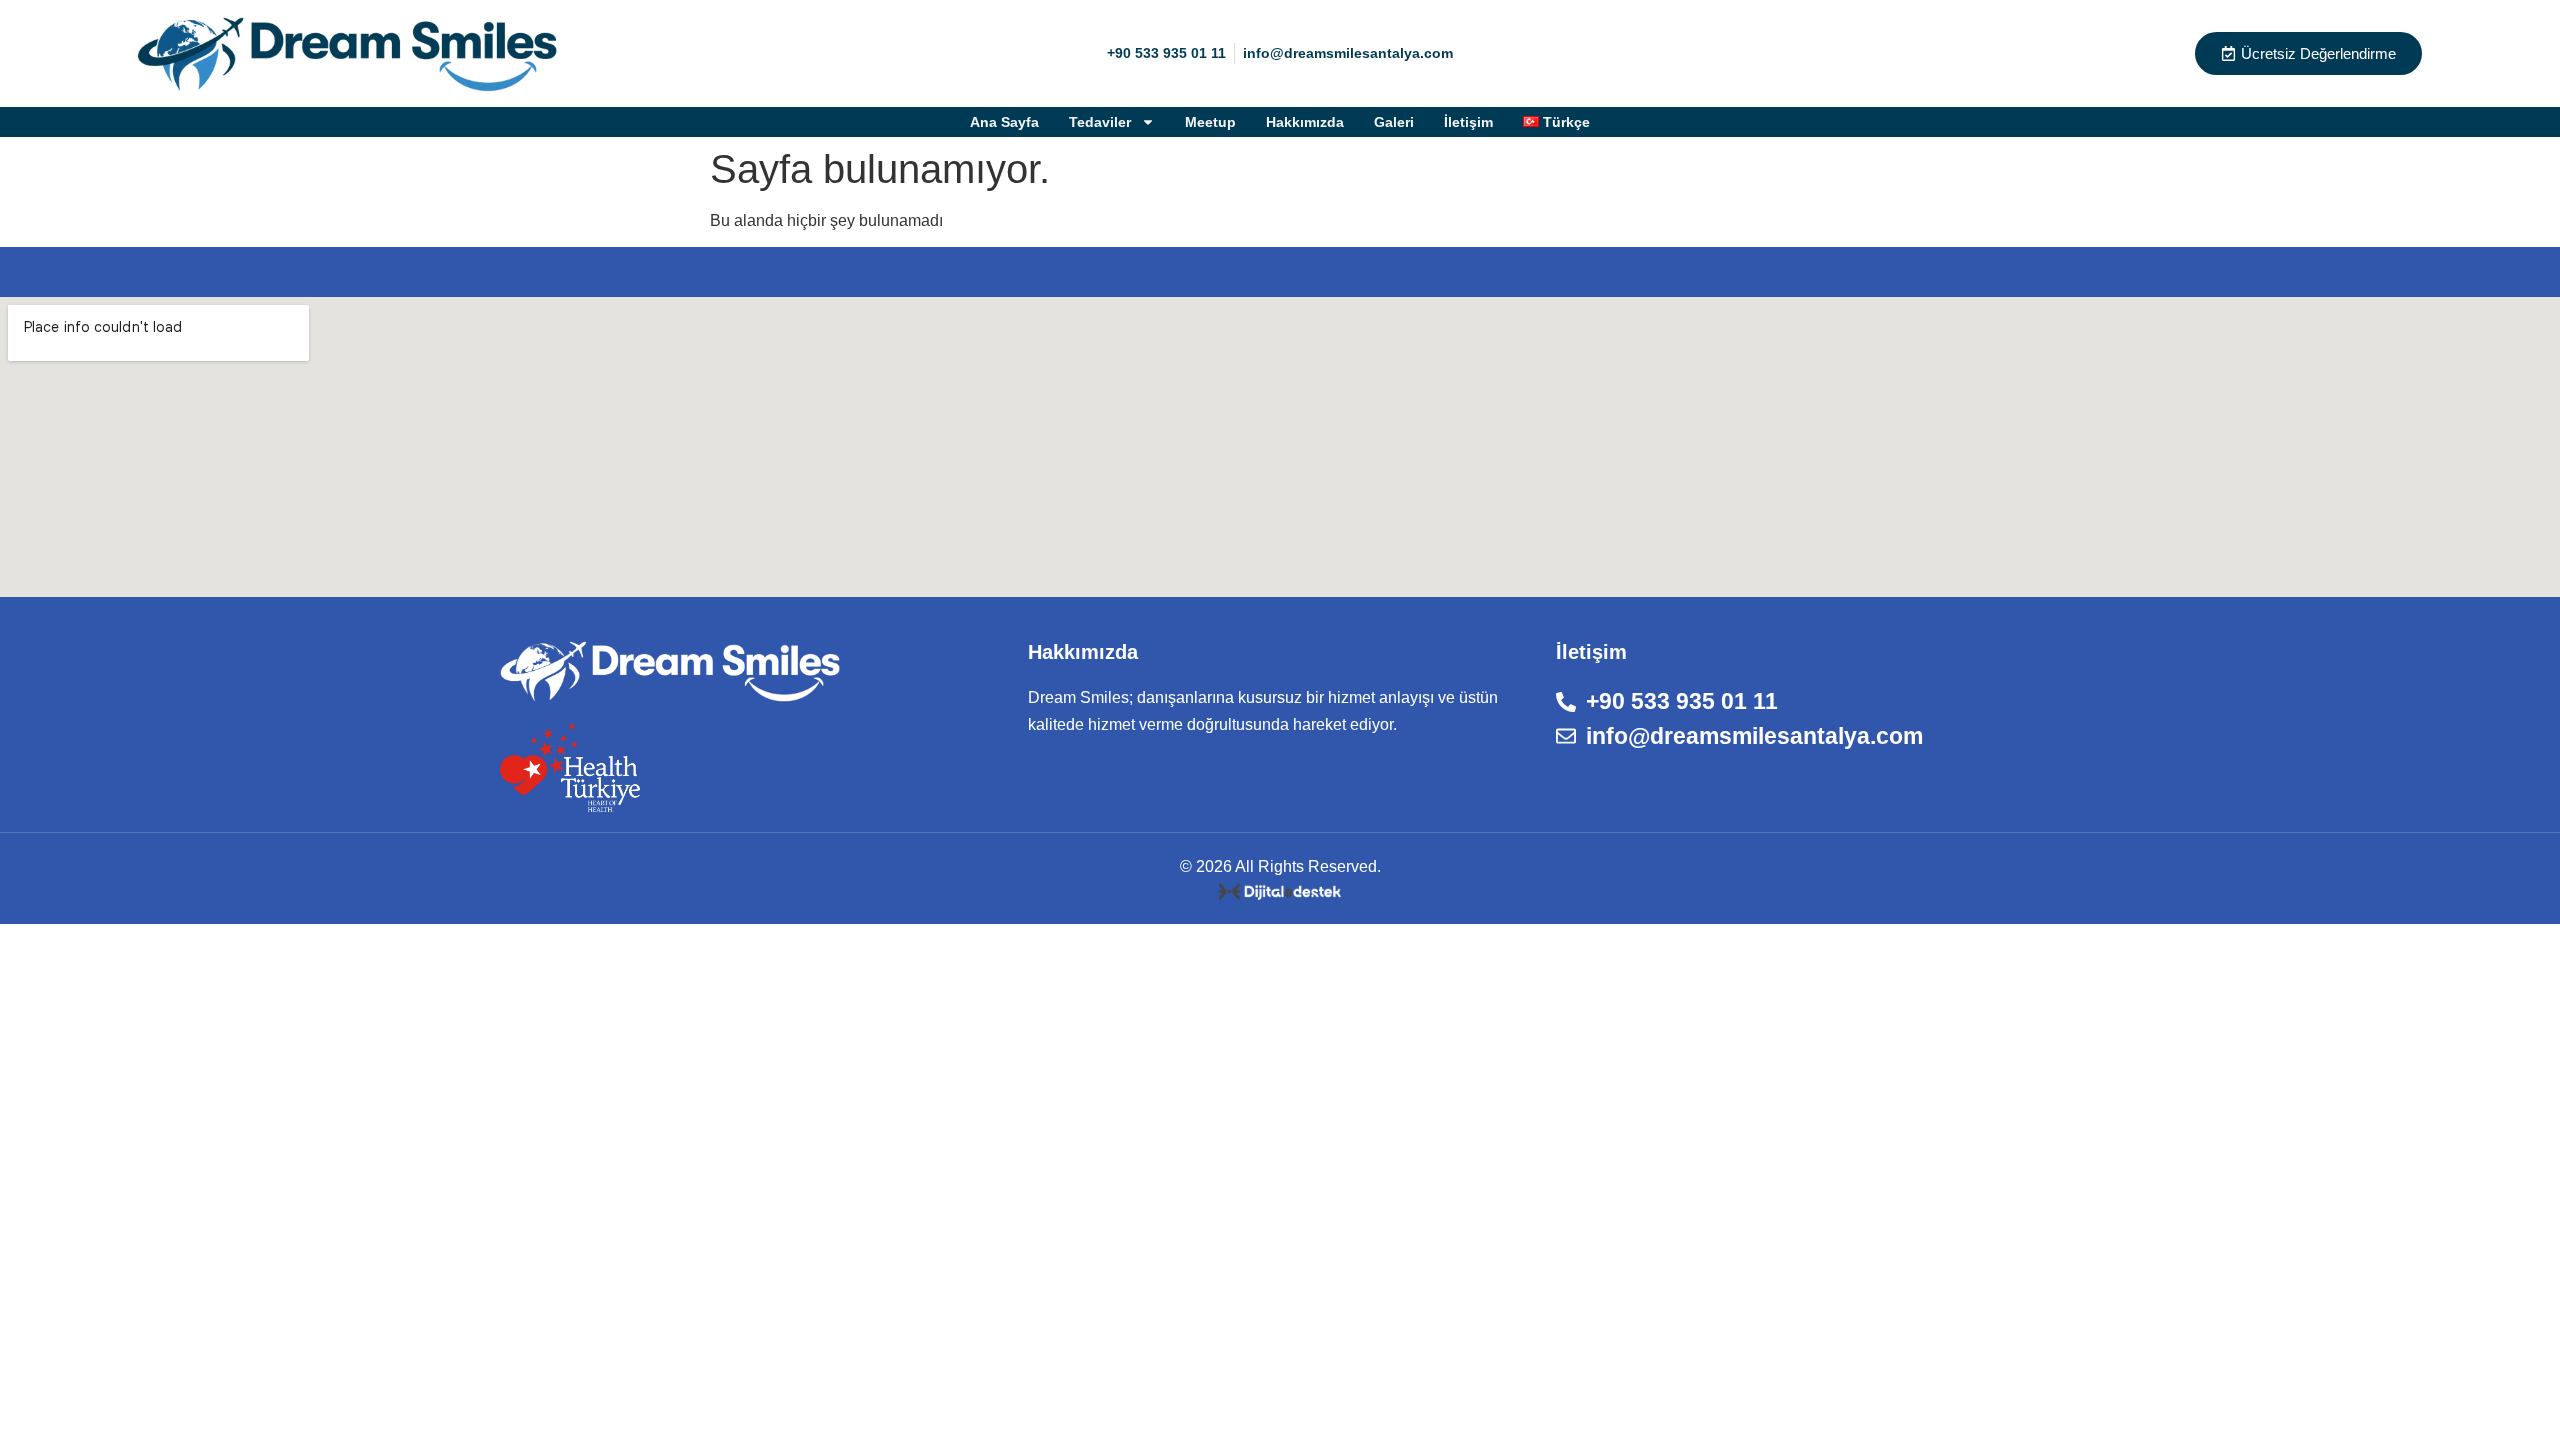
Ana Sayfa (1004, 122)
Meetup (1210, 122)
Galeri (1394, 122)
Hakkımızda (1305, 122)
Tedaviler (1100, 122)
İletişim (1468, 122)
